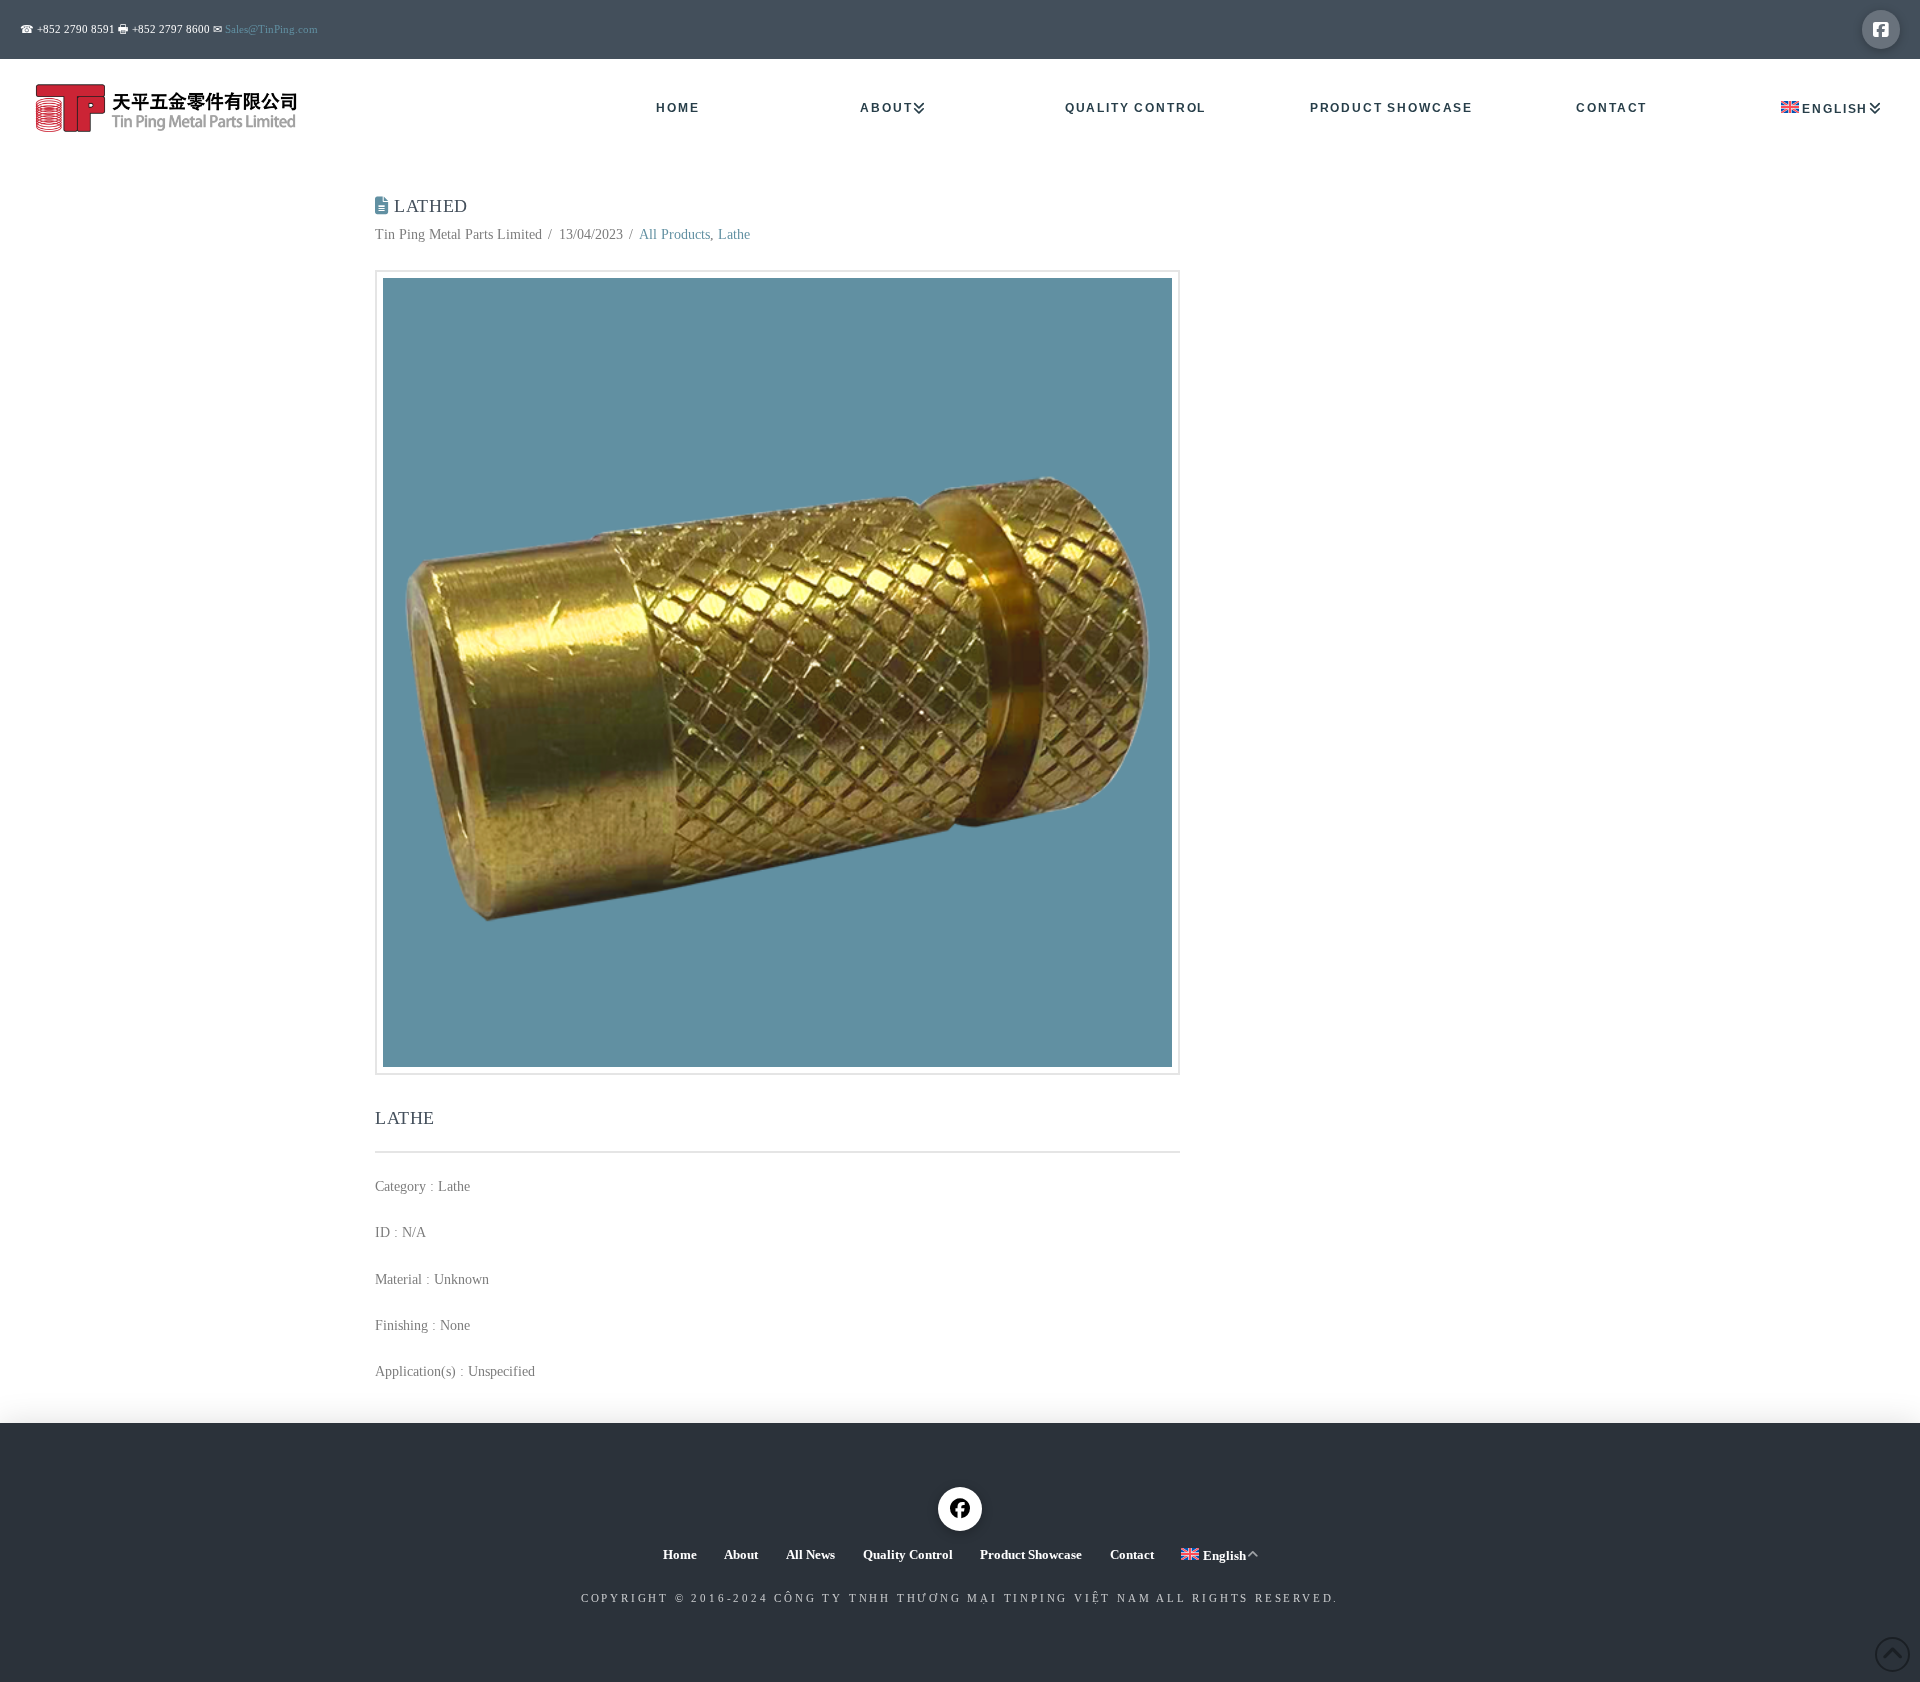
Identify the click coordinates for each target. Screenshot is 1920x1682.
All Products (674, 234)
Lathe (734, 234)
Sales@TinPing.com (271, 29)
